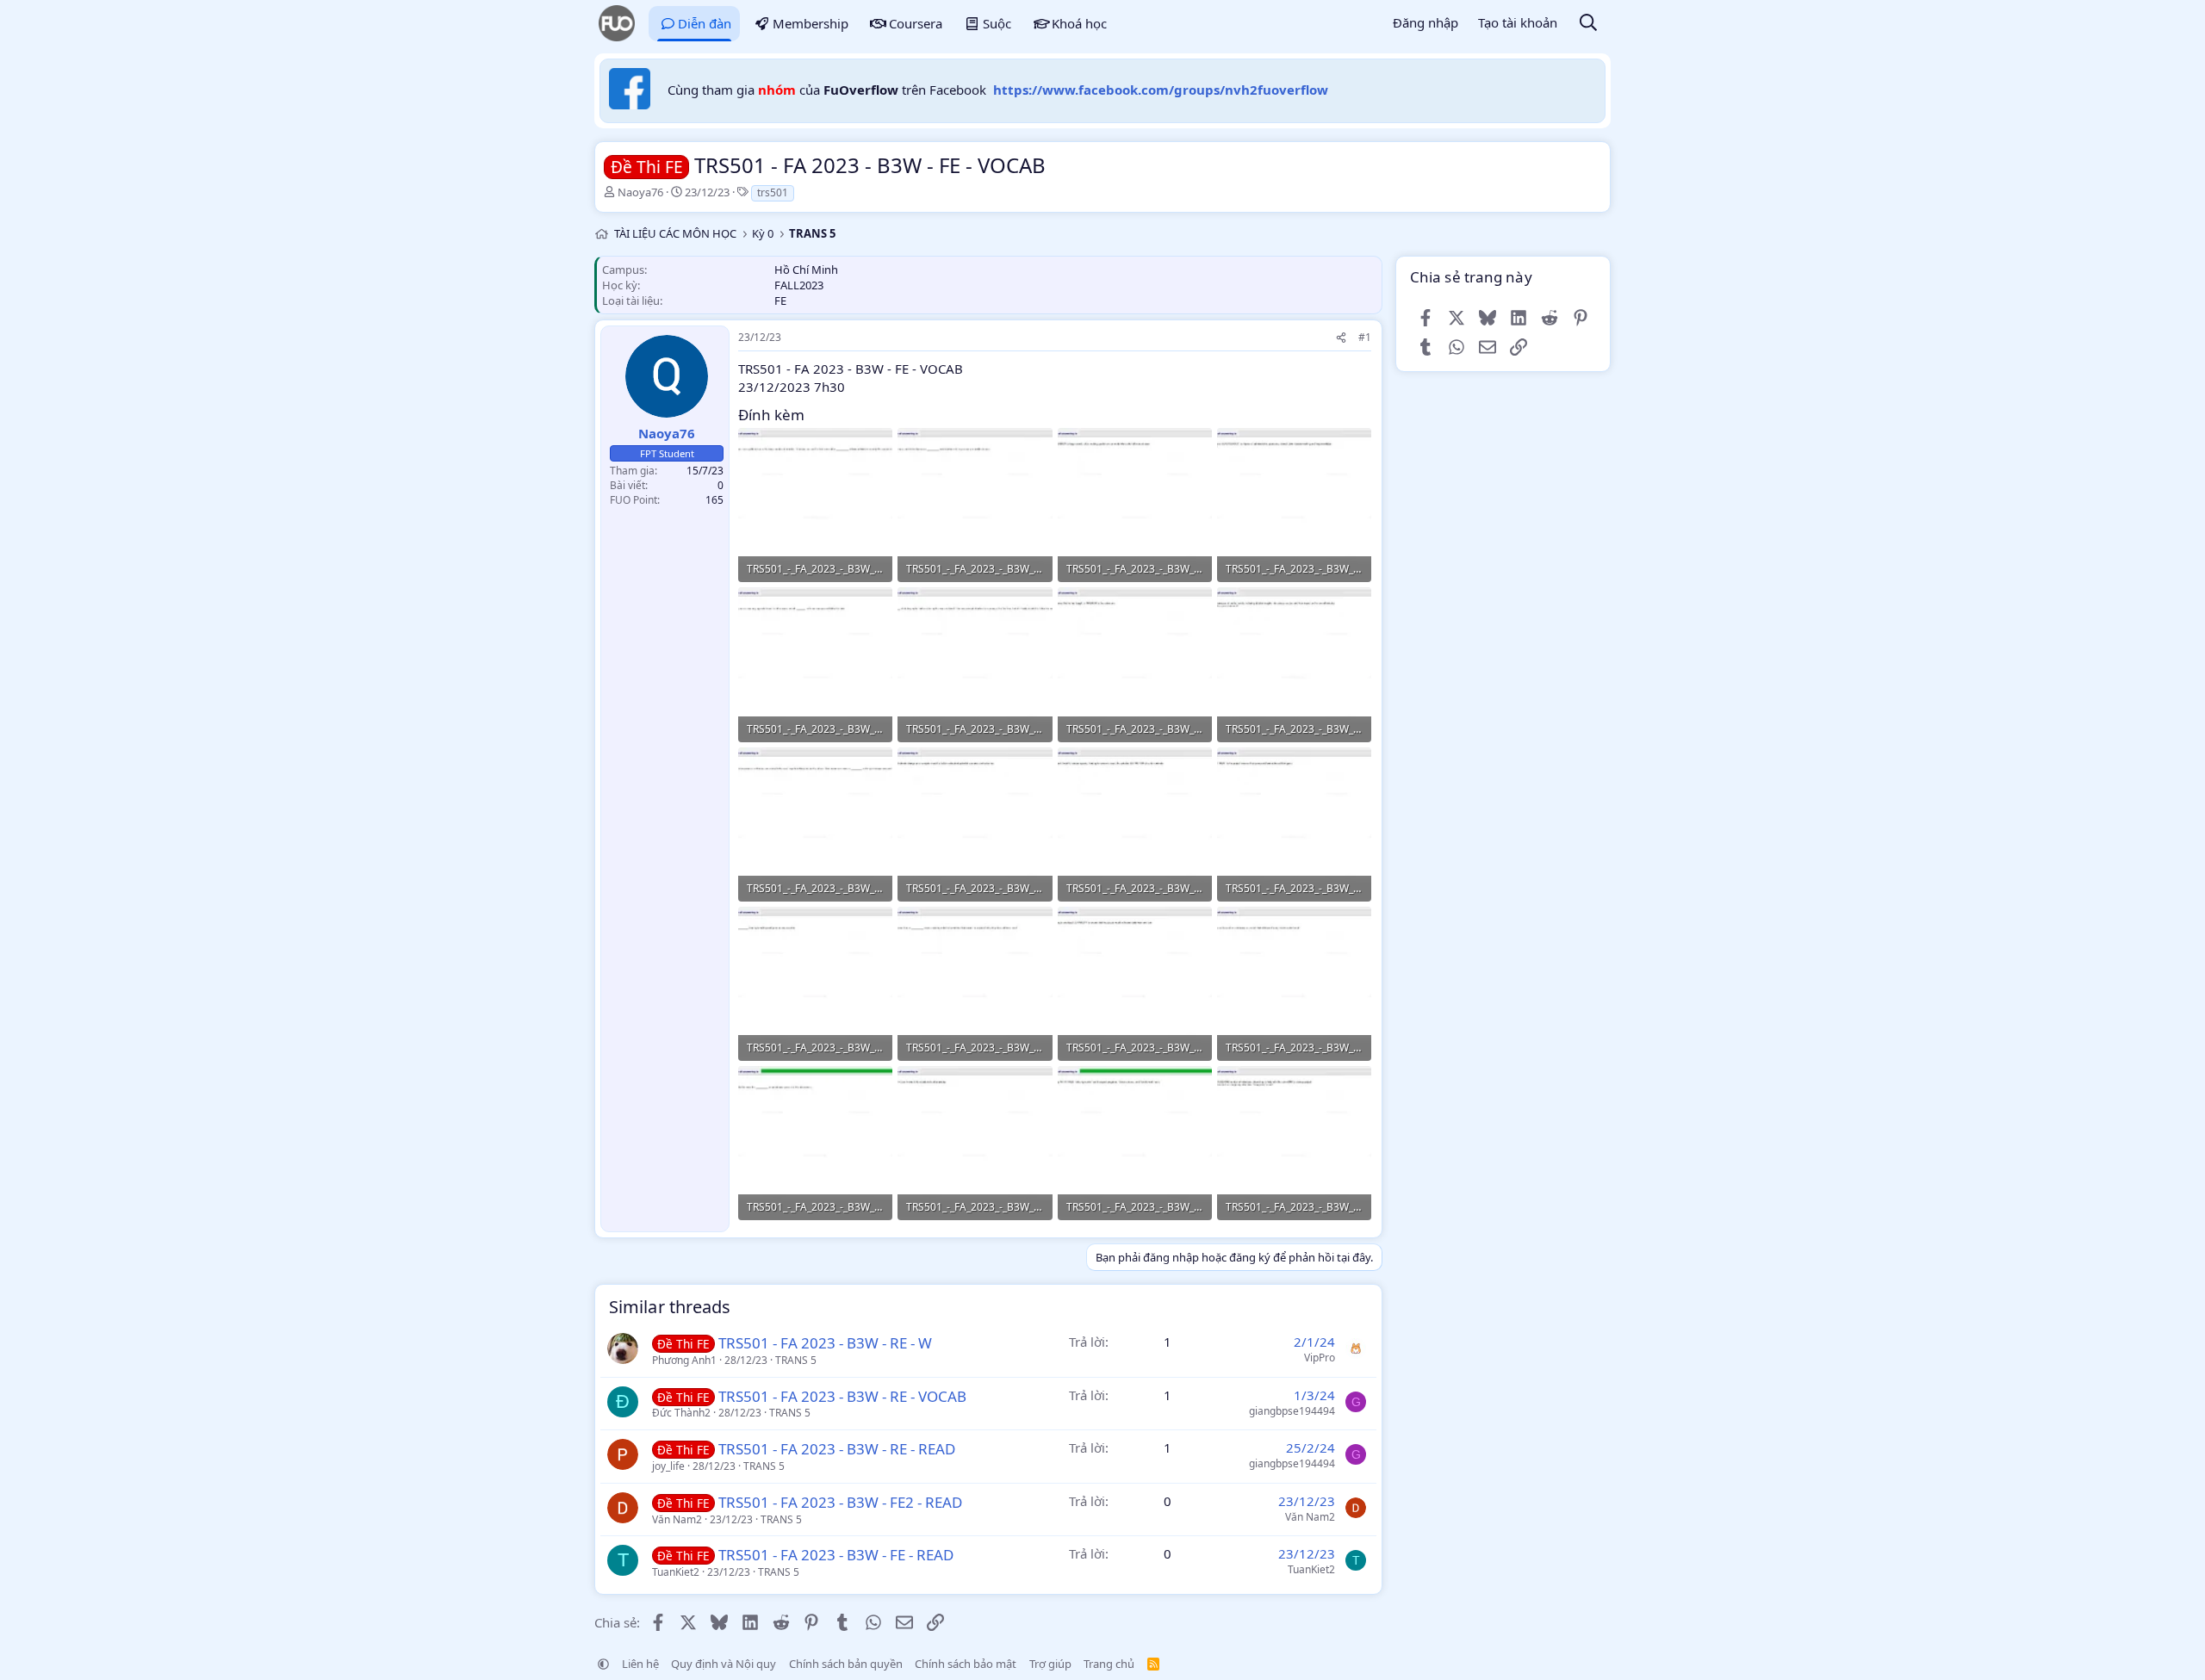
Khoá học (1079, 23)
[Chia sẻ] (1341, 338)
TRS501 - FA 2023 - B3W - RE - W (825, 1343)
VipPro (1320, 1358)
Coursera (916, 23)
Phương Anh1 (684, 1360)
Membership (811, 23)
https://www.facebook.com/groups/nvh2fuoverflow (1161, 90)
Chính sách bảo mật (966, 1664)
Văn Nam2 (677, 1519)
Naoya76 (640, 192)
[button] (603, 1664)
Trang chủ (1109, 1664)
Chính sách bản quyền (846, 1664)
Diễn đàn (705, 23)
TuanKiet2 (676, 1572)
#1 (1365, 337)
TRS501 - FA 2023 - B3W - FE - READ (836, 1555)
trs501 (773, 192)
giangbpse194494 (1292, 1411)
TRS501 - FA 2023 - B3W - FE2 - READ (840, 1502)
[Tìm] (1588, 24)
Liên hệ (640, 1664)
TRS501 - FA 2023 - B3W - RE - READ (837, 1449)
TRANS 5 (796, 1360)
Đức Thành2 (681, 1413)
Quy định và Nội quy (724, 1664)
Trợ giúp (1050, 1664)
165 (714, 500)
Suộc (997, 23)
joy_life (668, 1466)
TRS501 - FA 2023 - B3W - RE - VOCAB (842, 1396)
